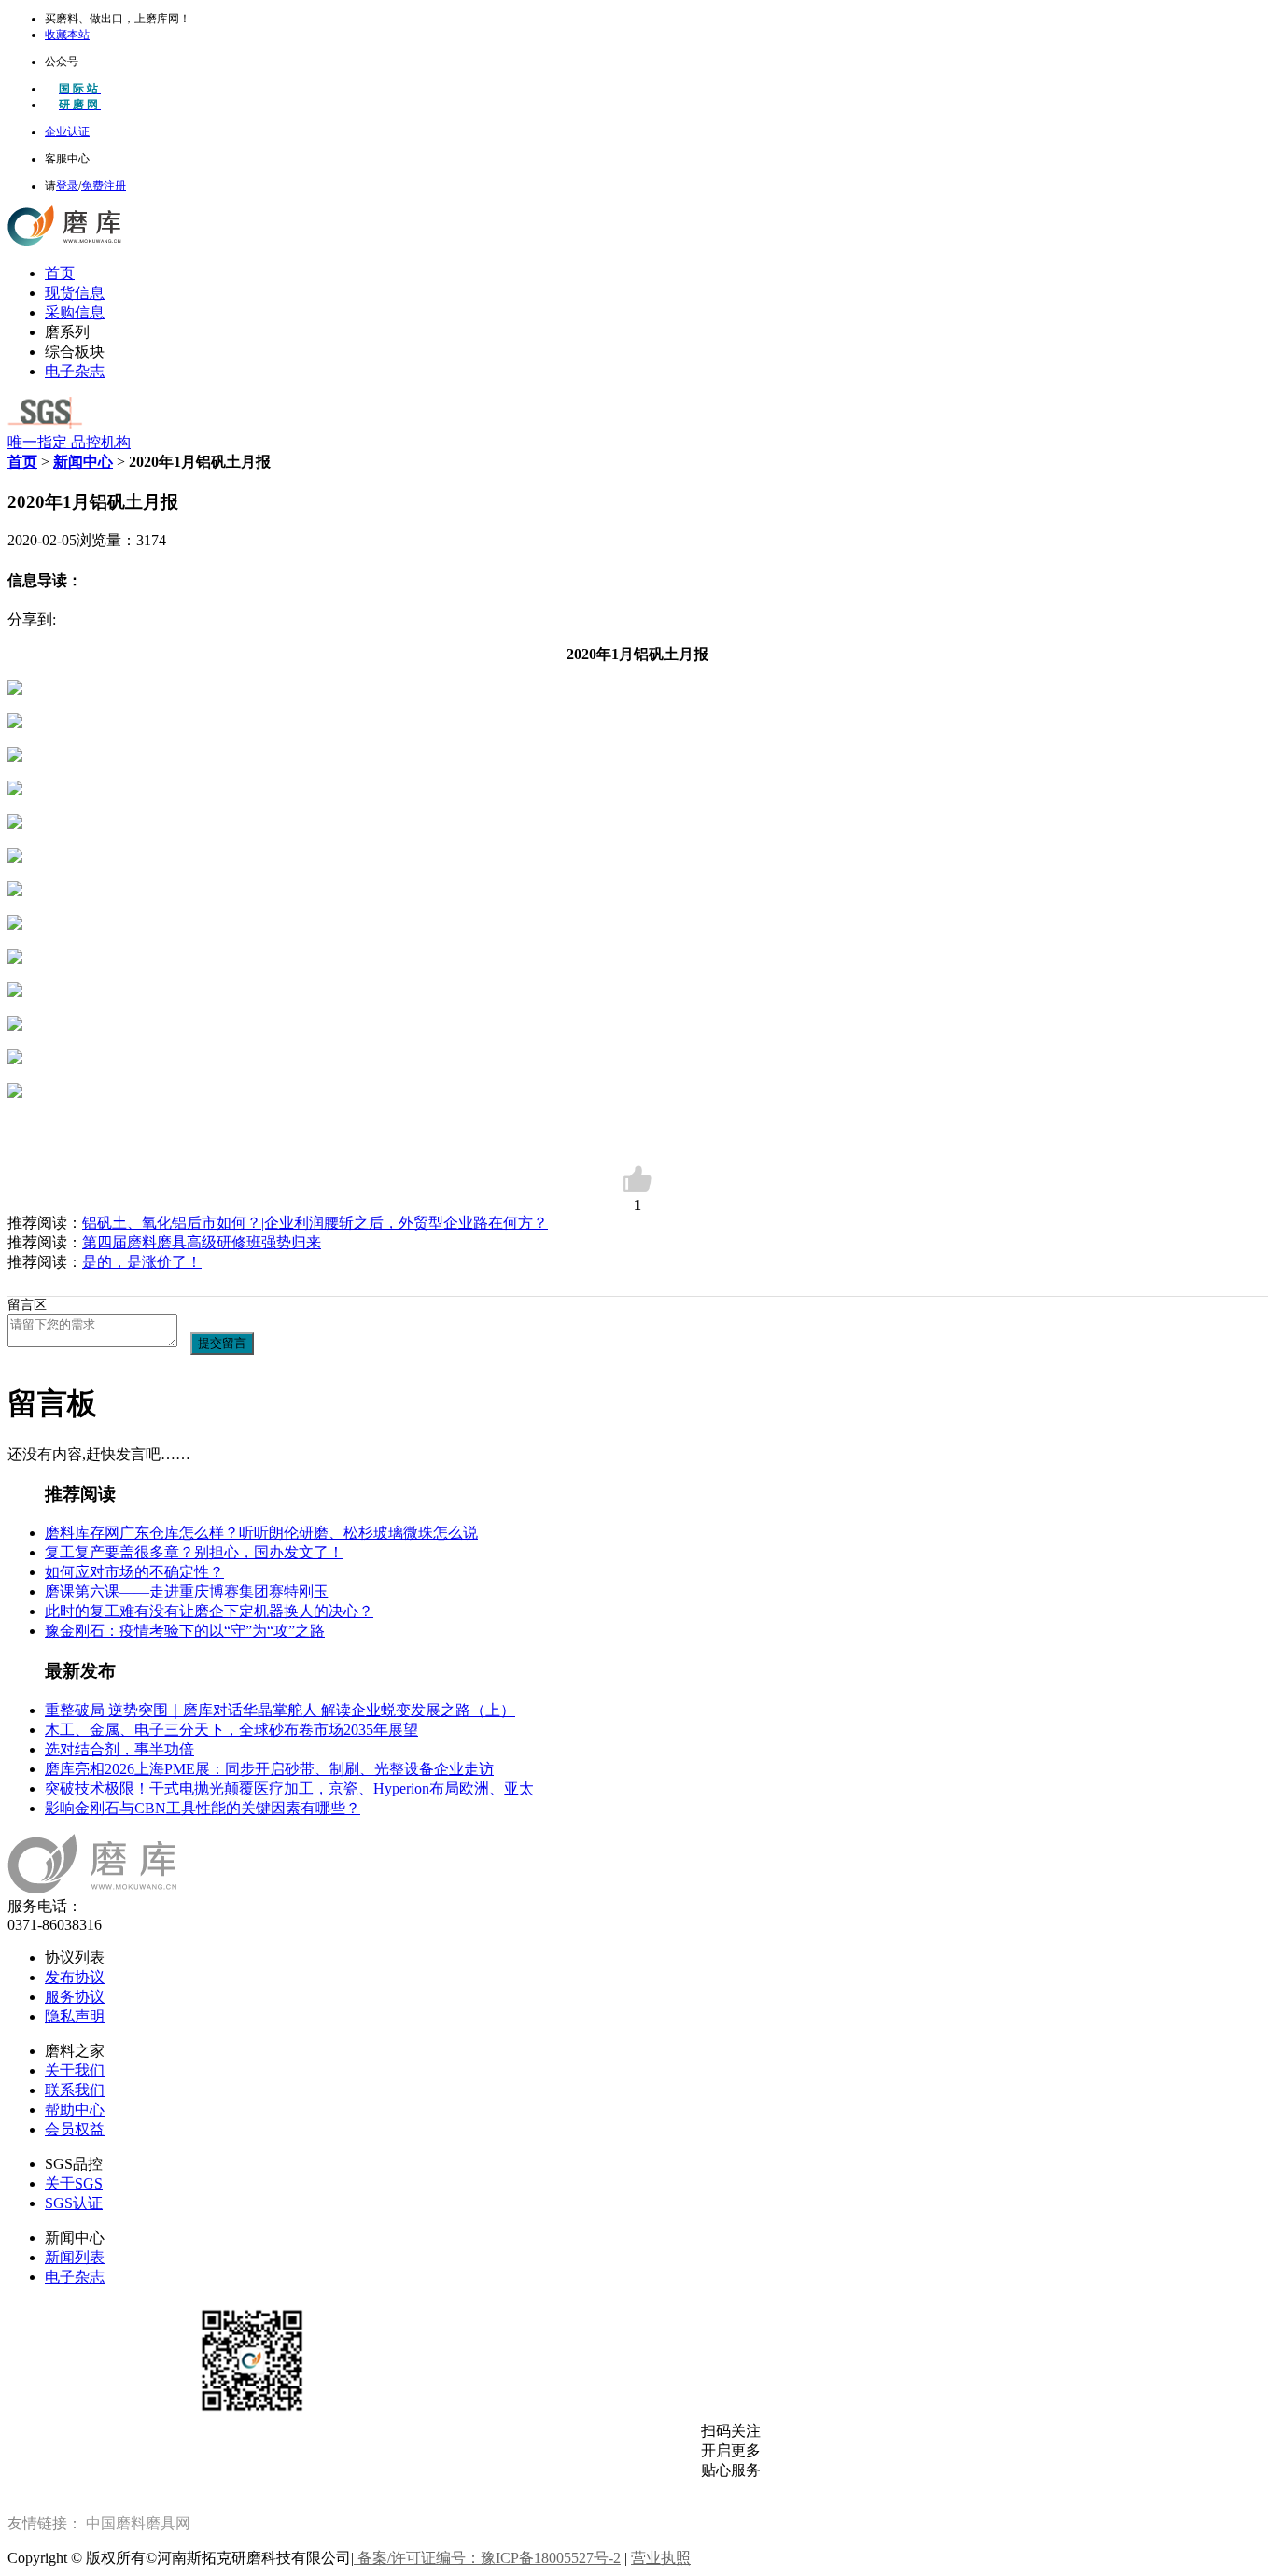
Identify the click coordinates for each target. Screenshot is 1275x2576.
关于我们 (75, 2070)
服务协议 (75, 1997)
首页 (60, 273)
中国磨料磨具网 (138, 2523)
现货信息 (75, 293)
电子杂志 (75, 371)
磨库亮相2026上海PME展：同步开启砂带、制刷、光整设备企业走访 (269, 1769)
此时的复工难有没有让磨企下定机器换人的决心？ (209, 1611)
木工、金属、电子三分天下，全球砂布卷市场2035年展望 (231, 1730)
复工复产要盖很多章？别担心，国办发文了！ (194, 1552)
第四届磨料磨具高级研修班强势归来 (202, 1242)
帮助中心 (75, 2110)
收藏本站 (67, 35)
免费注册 (104, 186)
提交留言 (222, 1343)
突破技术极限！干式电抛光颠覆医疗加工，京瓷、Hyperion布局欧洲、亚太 (289, 1788)
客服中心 (67, 159)
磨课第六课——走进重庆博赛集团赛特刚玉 (187, 1591)
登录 (67, 186)
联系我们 (75, 2090)
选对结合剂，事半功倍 (119, 1749)
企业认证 (67, 132)
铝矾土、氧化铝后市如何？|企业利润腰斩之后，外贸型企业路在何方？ (315, 1223)
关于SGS (74, 2183)
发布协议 (75, 1977)
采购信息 (75, 312)
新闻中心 (83, 462)
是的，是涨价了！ (142, 1262)
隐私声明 (75, 2016)
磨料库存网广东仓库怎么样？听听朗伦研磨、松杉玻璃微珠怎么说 (261, 1533)
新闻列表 (75, 2257)
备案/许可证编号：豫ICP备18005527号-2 (487, 2558)
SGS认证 (74, 2203)
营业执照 (661, 2558)
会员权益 (75, 2129)
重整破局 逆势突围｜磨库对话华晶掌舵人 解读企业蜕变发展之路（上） (280, 1710)
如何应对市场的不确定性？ (134, 1572)
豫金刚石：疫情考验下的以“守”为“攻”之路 (185, 1631)
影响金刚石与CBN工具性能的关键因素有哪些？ (203, 1808)
